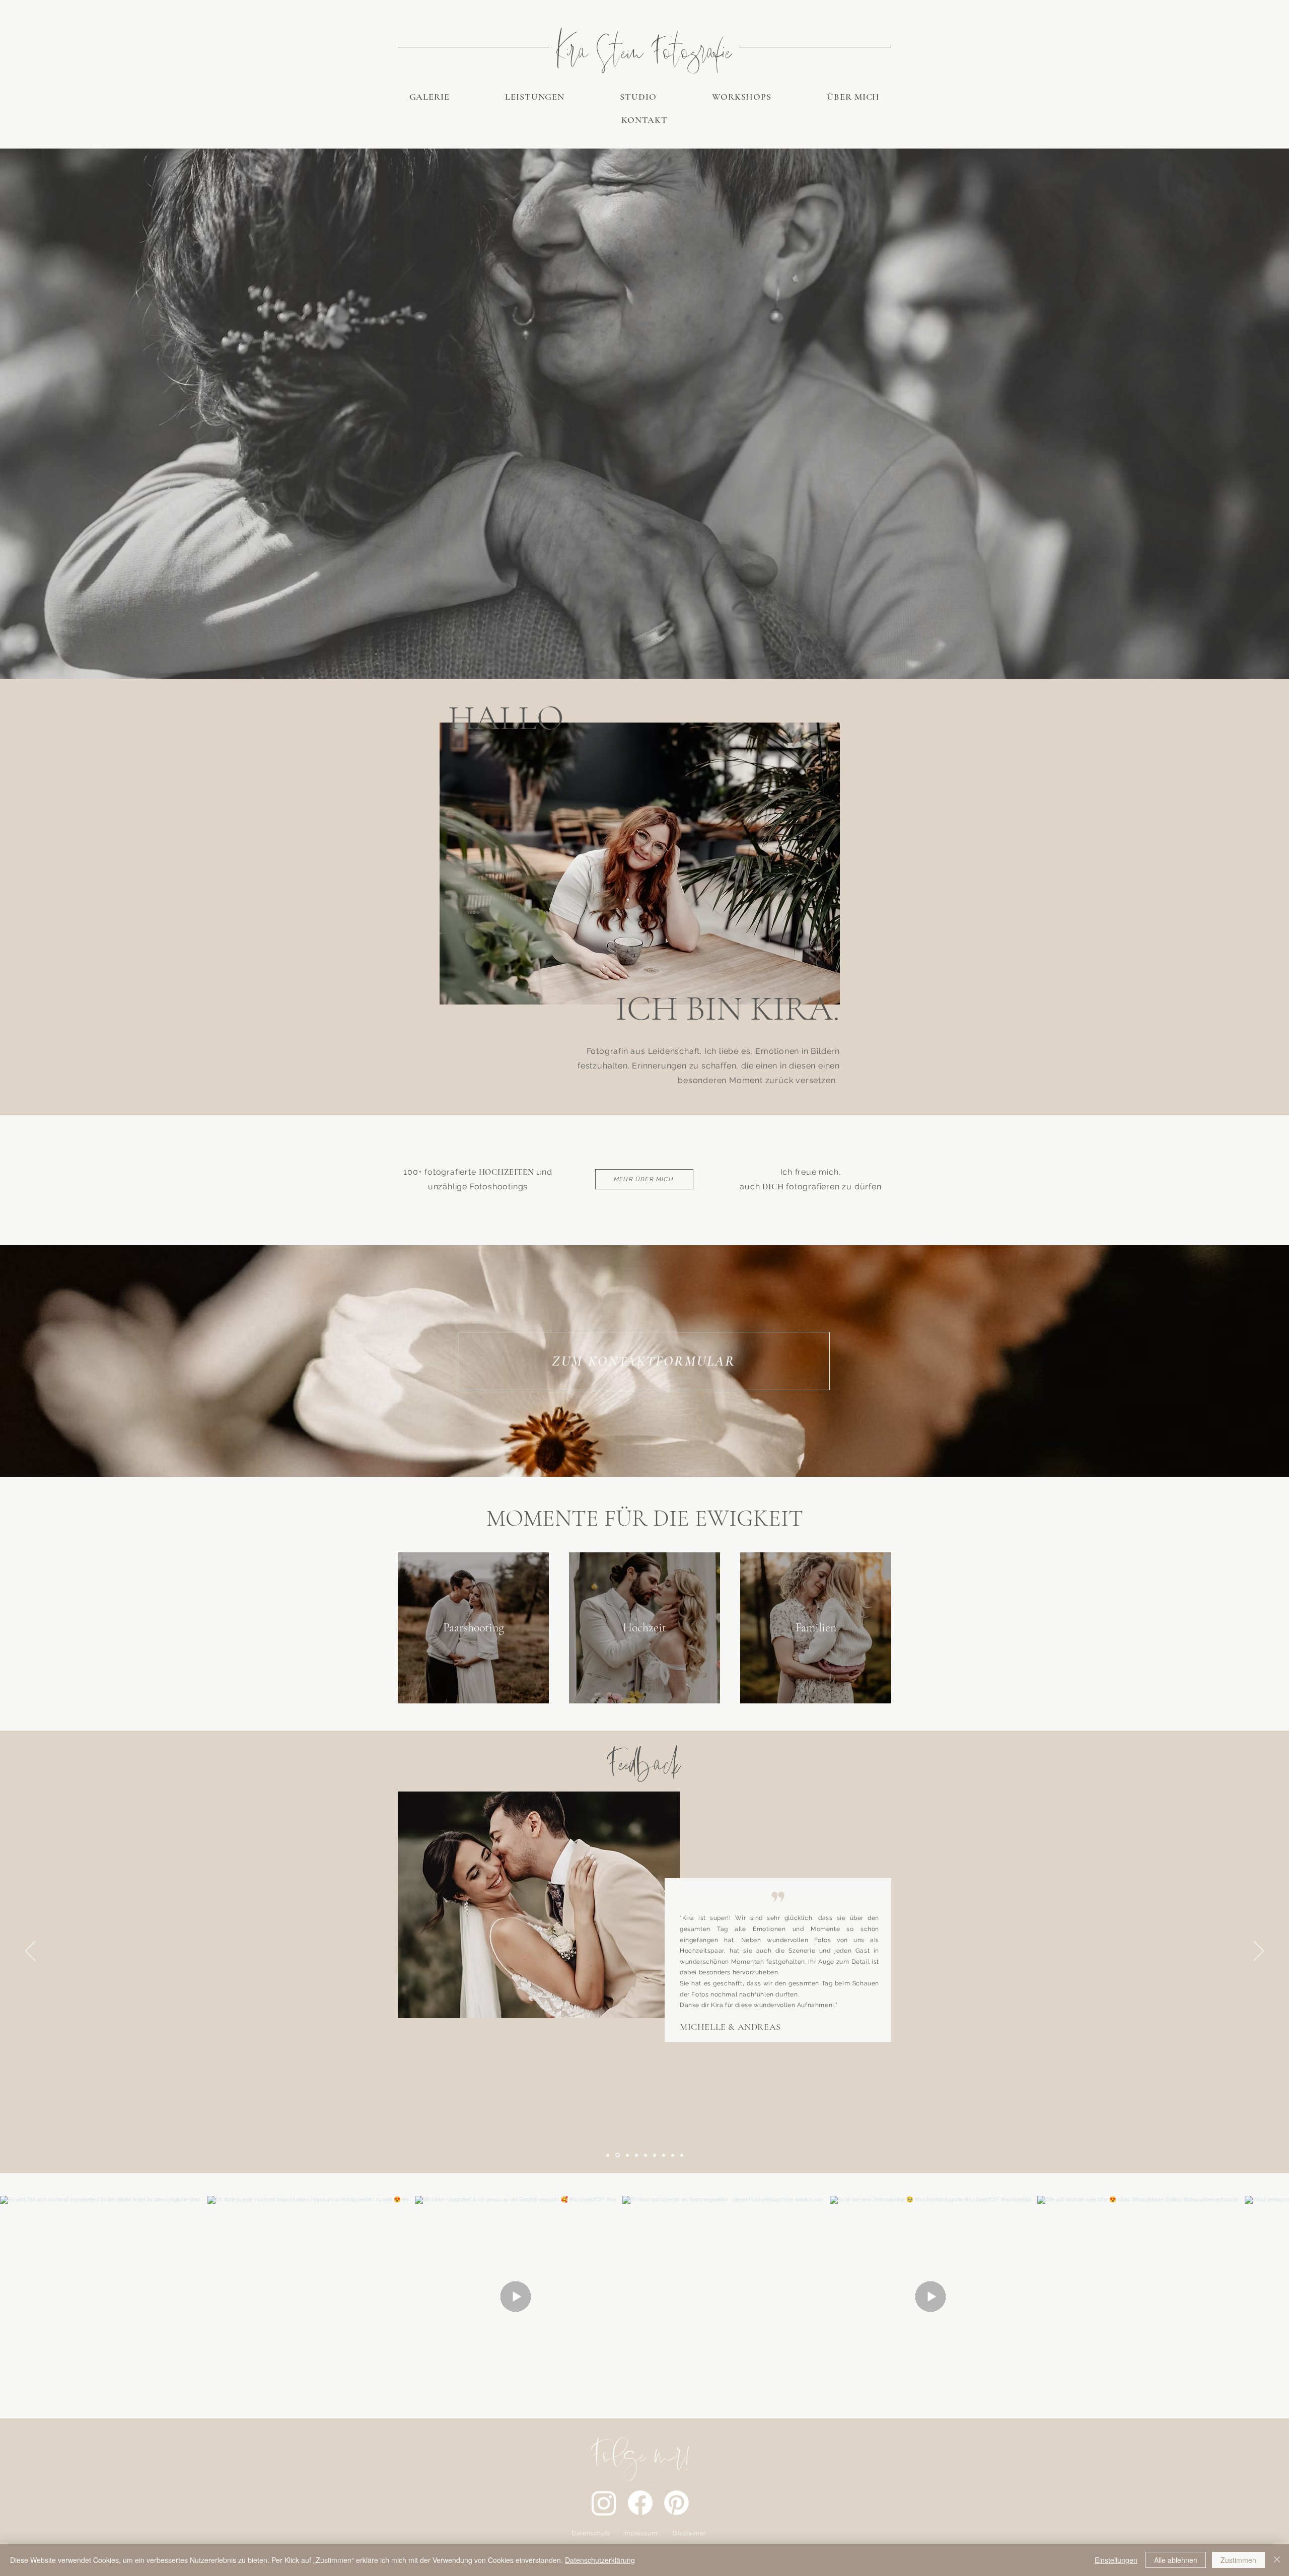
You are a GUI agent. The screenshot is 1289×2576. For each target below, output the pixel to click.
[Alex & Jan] (682, 2155)
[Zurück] (30, 1952)
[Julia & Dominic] (655, 2155)
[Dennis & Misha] (664, 2155)
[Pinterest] (676, 2503)
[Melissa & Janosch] (673, 2155)
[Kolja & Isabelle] (636, 2155)
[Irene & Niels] (627, 2155)
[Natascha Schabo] (608, 2155)
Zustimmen (1238, 2560)
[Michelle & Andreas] (617, 2155)
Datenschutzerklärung (600, 2560)
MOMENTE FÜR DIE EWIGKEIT (645, 1518)
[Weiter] (1259, 1952)
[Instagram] (604, 2503)
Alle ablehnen (1176, 2560)
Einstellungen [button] (1116, 2560)
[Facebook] (640, 2503)
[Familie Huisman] (646, 2155)
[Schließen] (1277, 2560)
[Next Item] (1268, 2297)
